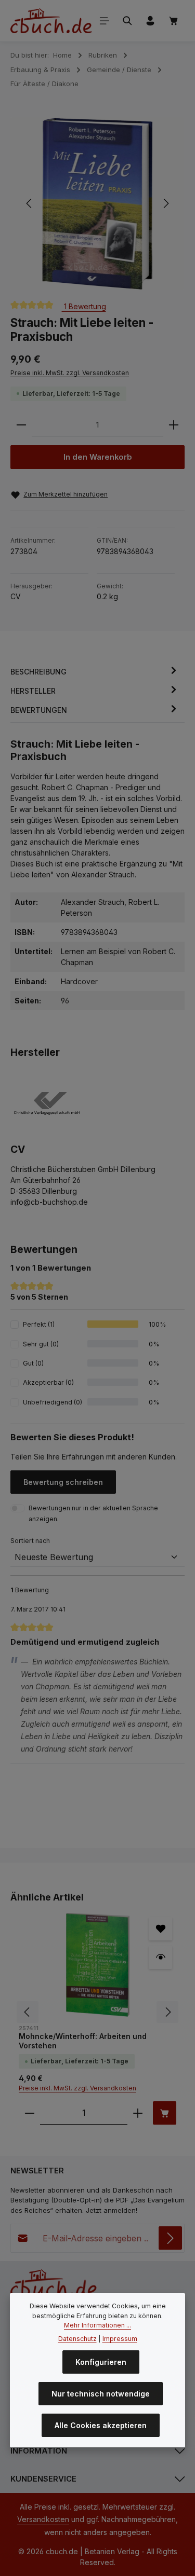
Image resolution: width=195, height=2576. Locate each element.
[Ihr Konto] (150, 21)
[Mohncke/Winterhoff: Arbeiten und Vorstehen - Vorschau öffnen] (160, 1957)
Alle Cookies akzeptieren (101, 2425)
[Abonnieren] (170, 2238)
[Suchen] (127, 21)
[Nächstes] (165, 203)
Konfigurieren (101, 2362)
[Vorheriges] (30, 203)
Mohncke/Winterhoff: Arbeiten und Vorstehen (83, 2041)
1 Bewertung (84, 306)
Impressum (120, 2339)
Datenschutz (77, 2339)
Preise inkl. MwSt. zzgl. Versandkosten (70, 373)
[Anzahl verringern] (21, 425)
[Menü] (105, 21)
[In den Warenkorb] (165, 2113)
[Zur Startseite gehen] (51, 21)
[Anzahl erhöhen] (174, 425)
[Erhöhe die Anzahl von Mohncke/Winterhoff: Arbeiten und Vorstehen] (138, 2113)
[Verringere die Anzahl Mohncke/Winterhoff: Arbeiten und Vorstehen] (30, 2113)
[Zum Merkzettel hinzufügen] (160, 1929)
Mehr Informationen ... (97, 2325)
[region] (97, 204)
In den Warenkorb (98, 457)
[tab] (95, 672)
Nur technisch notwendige (101, 2394)
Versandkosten (43, 2519)
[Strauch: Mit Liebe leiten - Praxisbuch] (97, 204)
